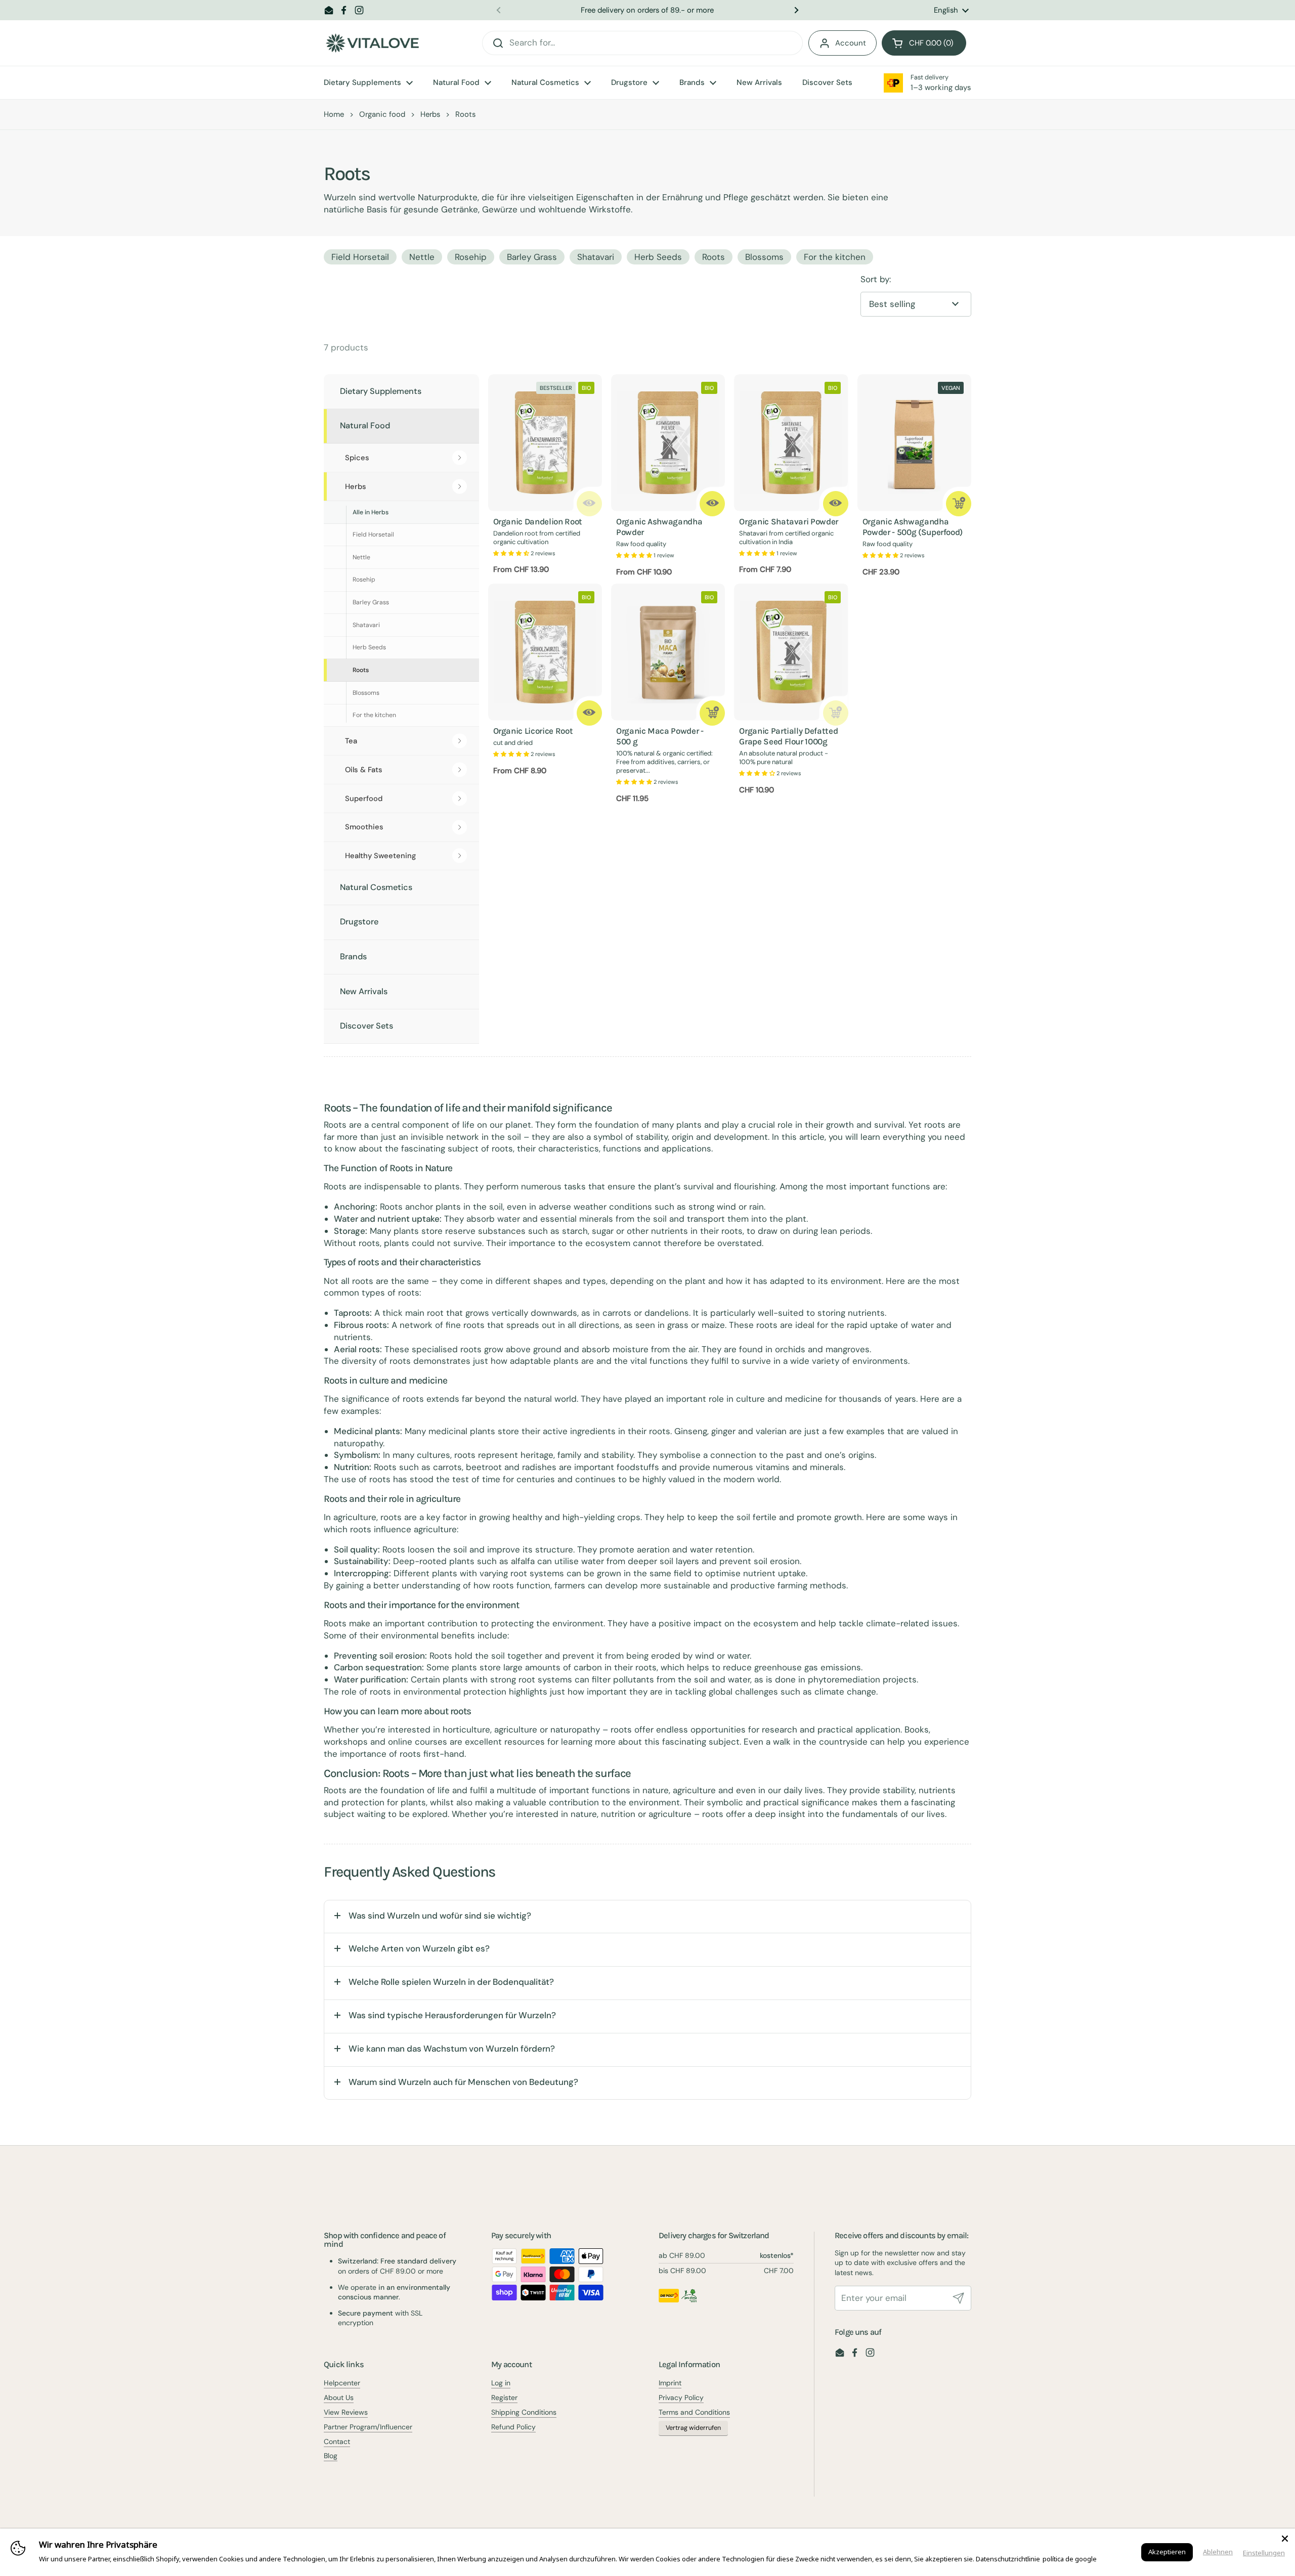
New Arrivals (364, 991)
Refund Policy (513, 2427)
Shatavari (596, 257)
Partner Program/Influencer (368, 2427)
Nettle (422, 257)
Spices (357, 458)
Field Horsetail (360, 257)
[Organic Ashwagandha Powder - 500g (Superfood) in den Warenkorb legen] (959, 504)
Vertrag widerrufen (693, 2428)
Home (334, 114)
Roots (714, 257)
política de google (1070, 2559)
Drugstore (359, 922)
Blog (331, 2456)
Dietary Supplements (381, 391)
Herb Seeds (658, 257)
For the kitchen (835, 257)
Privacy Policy (681, 2397)
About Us (339, 2397)
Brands (353, 957)
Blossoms (764, 257)
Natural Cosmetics (376, 887)
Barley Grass (532, 257)
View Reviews (346, 2412)
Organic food (382, 114)
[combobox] (642, 43)
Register (504, 2397)
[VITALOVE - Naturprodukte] (372, 43)
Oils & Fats (364, 770)
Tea (351, 741)
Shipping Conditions (524, 2412)
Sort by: (876, 279)
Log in (501, 2383)
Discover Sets (366, 1026)
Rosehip (471, 257)
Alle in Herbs (371, 512)
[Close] (1285, 2539)
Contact (337, 2441)
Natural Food (365, 426)
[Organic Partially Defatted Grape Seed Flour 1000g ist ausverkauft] (836, 713)
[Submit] (959, 2298)
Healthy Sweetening (380, 856)
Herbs (430, 114)
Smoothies (364, 827)
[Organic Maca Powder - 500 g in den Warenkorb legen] (712, 713)
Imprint (670, 2383)
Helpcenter (342, 2383)
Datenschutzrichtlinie (1008, 2559)
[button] (924, 43)
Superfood (364, 798)
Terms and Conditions (694, 2412)
